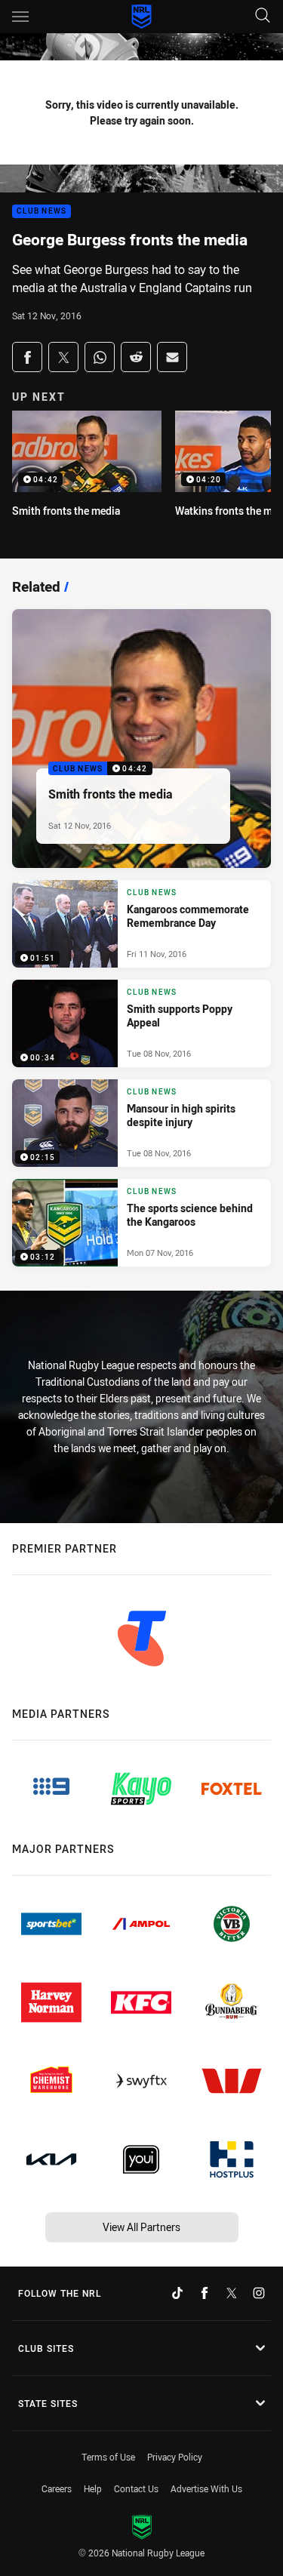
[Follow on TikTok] (177, 2293)
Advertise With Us (206, 2488)
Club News (42, 212)
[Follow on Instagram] (259, 2293)
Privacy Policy (175, 2457)
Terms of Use (108, 2457)
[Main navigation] (20, 17)
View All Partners (141, 2227)
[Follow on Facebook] (205, 2293)
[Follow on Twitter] (232, 2293)
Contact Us (136, 2488)
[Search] (263, 16)
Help (93, 2488)
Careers (57, 2488)
